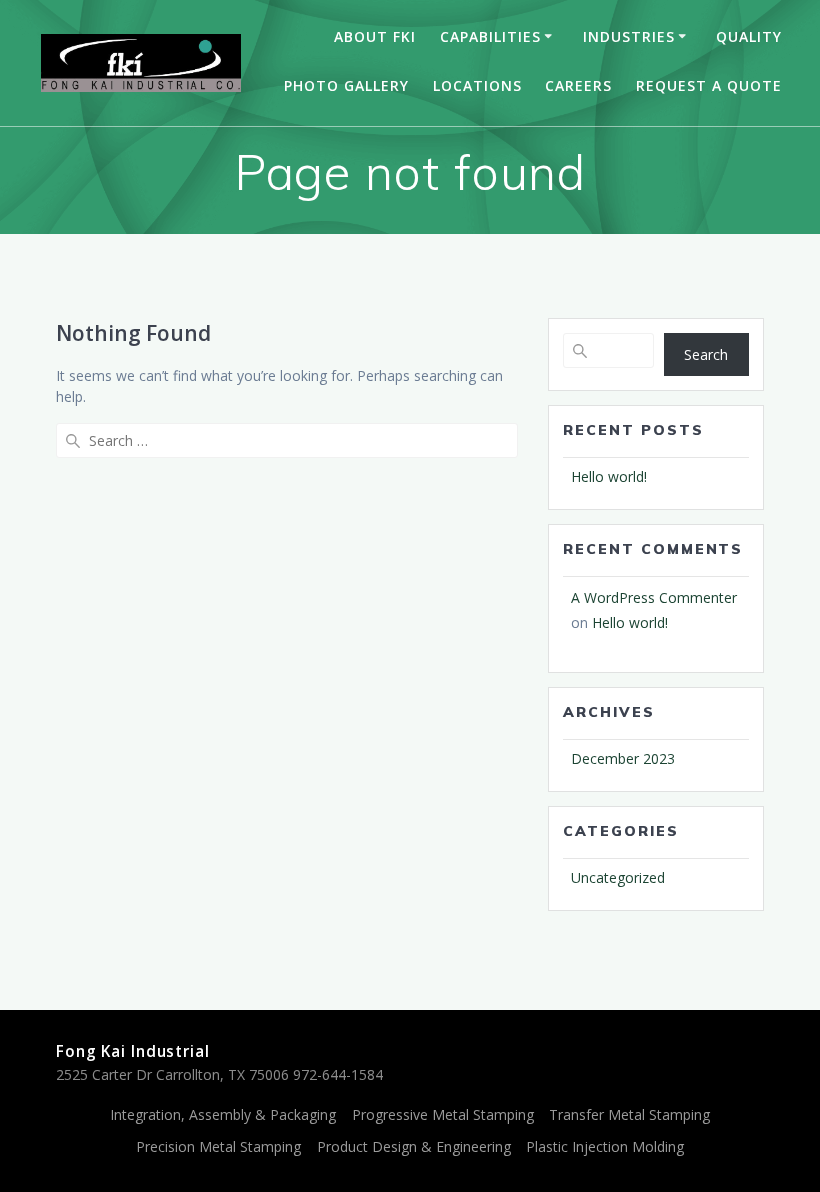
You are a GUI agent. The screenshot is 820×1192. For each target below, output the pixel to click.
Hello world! (609, 476)
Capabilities (490, 36)
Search (706, 354)
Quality (749, 36)
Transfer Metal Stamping (629, 1114)
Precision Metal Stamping (218, 1146)
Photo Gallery (346, 85)
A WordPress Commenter (654, 597)
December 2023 (623, 758)
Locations (477, 85)
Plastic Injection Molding (605, 1146)
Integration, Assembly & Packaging (223, 1114)
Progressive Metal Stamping (443, 1114)
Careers (578, 85)
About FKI (375, 36)
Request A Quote (709, 85)
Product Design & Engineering (414, 1146)
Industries (629, 36)
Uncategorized (618, 877)
